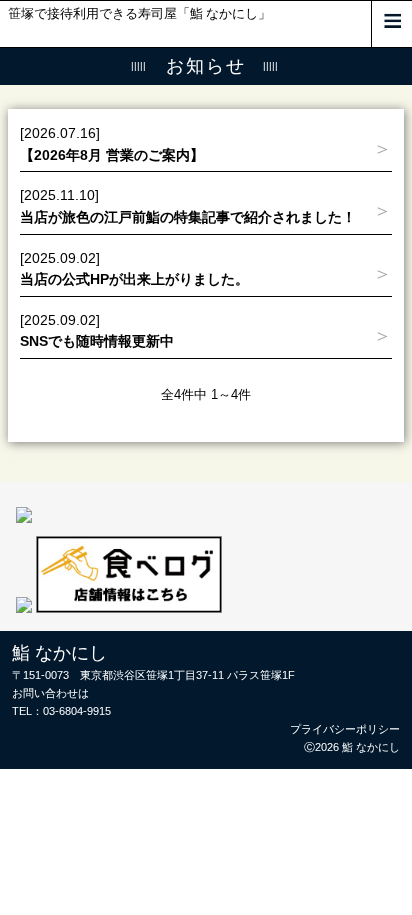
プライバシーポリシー (345, 729)
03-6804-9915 (77, 711)
